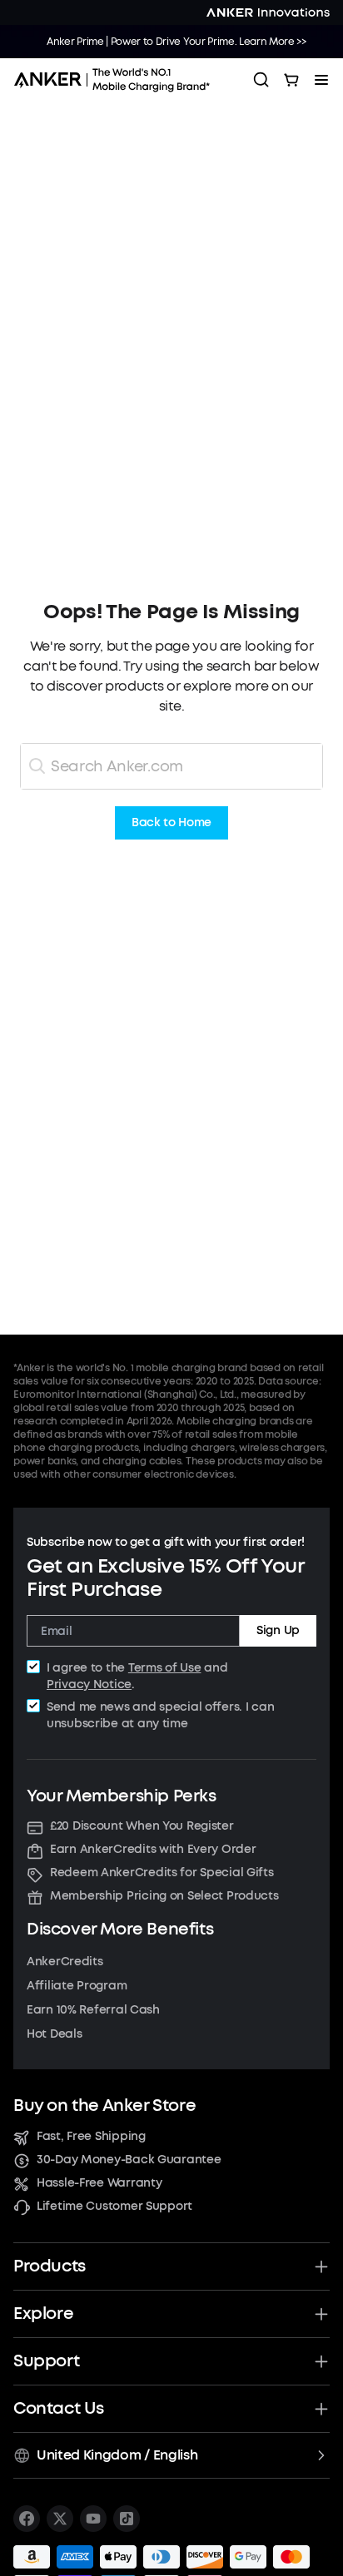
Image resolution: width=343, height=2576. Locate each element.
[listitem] (27, 2519)
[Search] (261, 80)
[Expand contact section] (321, 2409)
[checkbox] (33, 1667)
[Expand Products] (321, 2266)
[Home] (117, 80)
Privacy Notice (89, 1684)
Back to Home (171, 823)
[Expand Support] (321, 2361)
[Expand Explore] (321, 2314)
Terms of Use (165, 1668)
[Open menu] (321, 80)
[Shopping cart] (291, 80)
